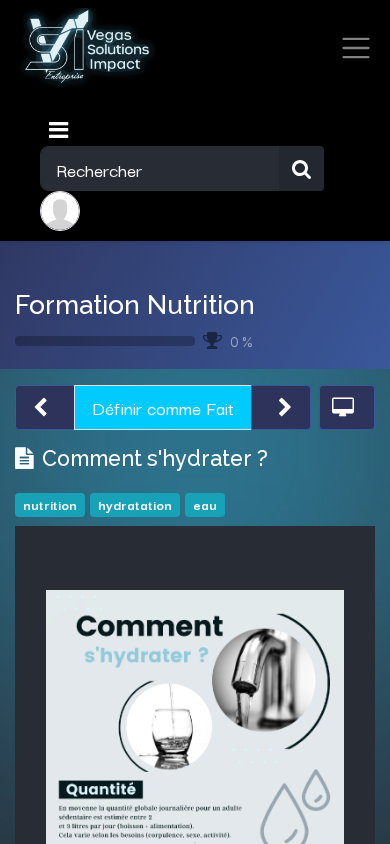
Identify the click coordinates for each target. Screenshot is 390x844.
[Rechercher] (301, 168)
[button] (45, 407)
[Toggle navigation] (60, 130)
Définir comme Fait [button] (163, 407)
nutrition (50, 504)
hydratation (135, 504)
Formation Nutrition (135, 304)
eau (205, 504)
